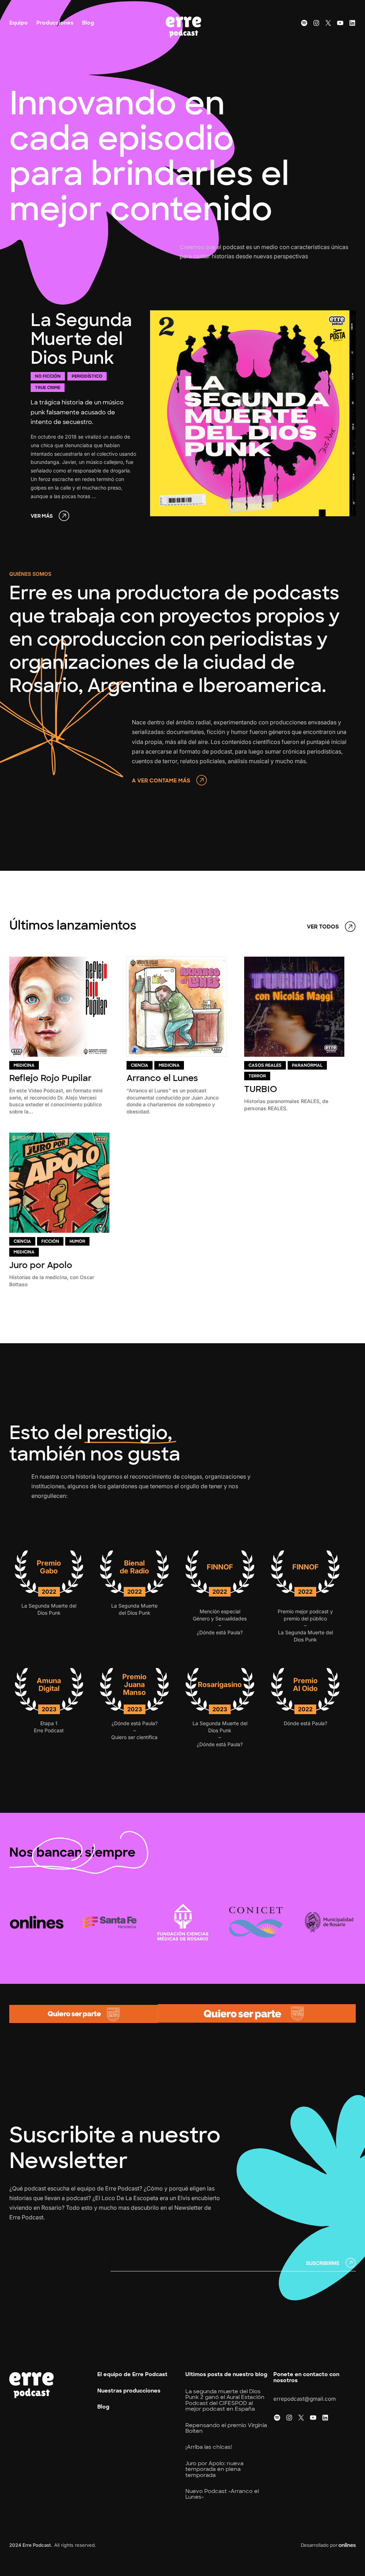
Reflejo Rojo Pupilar (50, 1078)
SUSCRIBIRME (323, 2263)
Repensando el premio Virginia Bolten (226, 2428)
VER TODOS (323, 927)
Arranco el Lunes (162, 1078)
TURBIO (261, 1089)
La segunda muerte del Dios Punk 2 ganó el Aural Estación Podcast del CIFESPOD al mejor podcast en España (225, 2400)
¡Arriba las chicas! (209, 2447)
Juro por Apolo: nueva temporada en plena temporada (214, 2469)
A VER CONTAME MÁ (159, 781)
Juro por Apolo (41, 1265)
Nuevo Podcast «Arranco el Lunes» (222, 2494)
